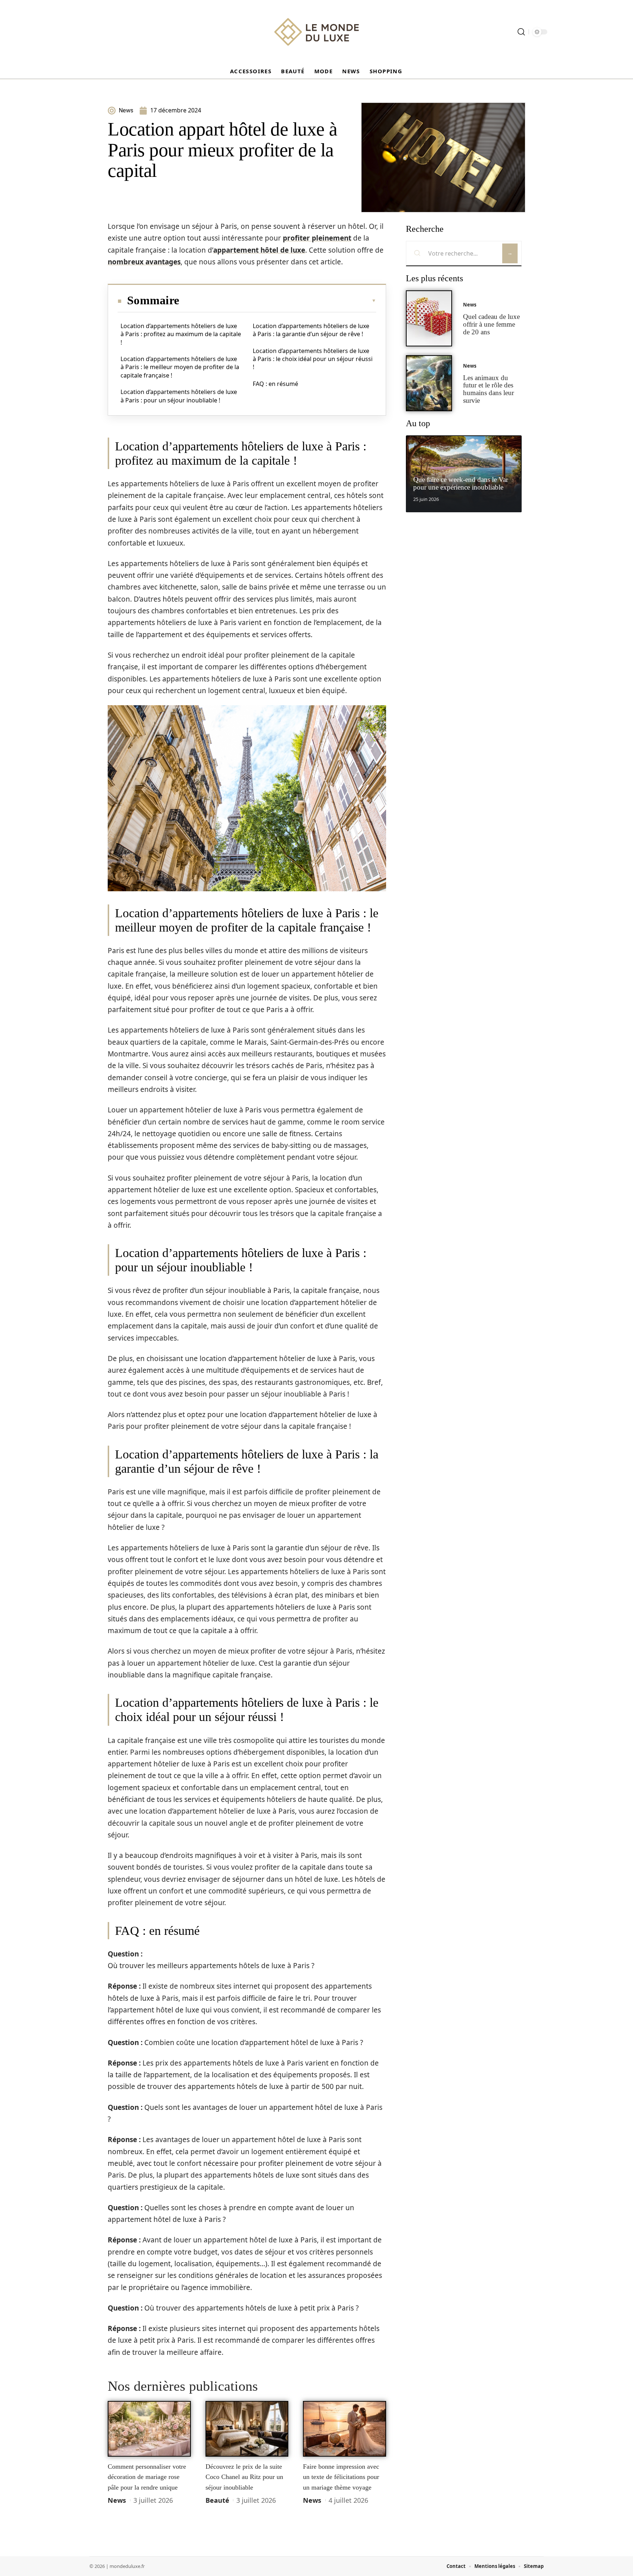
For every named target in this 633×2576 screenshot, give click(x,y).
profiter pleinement (317, 238)
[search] (521, 32)
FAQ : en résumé (275, 384)
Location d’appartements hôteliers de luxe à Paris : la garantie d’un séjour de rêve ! (311, 330)
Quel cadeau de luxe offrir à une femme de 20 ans (491, 324)
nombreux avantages (144, 262)
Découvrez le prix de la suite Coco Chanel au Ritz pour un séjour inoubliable (244, 2477)
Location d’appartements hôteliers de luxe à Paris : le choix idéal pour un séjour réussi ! (313, 359)
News (117, 2500)
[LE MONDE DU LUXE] (316, 32)
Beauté (217, 2500)
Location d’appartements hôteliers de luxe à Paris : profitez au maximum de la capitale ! (181, 334)
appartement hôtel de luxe (259, 250)
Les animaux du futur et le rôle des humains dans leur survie (488, 389)
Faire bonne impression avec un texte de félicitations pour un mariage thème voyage (341, 2477)
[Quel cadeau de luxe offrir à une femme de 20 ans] (429, 318)
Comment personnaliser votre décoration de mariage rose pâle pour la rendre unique (147, 2477)
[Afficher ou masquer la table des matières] (278, 301)
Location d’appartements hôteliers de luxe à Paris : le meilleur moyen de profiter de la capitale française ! (180, 367)
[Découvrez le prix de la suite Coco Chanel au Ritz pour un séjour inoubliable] (247, 2429)
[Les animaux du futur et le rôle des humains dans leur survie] (429, 383)
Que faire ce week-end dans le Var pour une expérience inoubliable (461, 483)
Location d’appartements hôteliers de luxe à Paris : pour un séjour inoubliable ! (179, 396)
